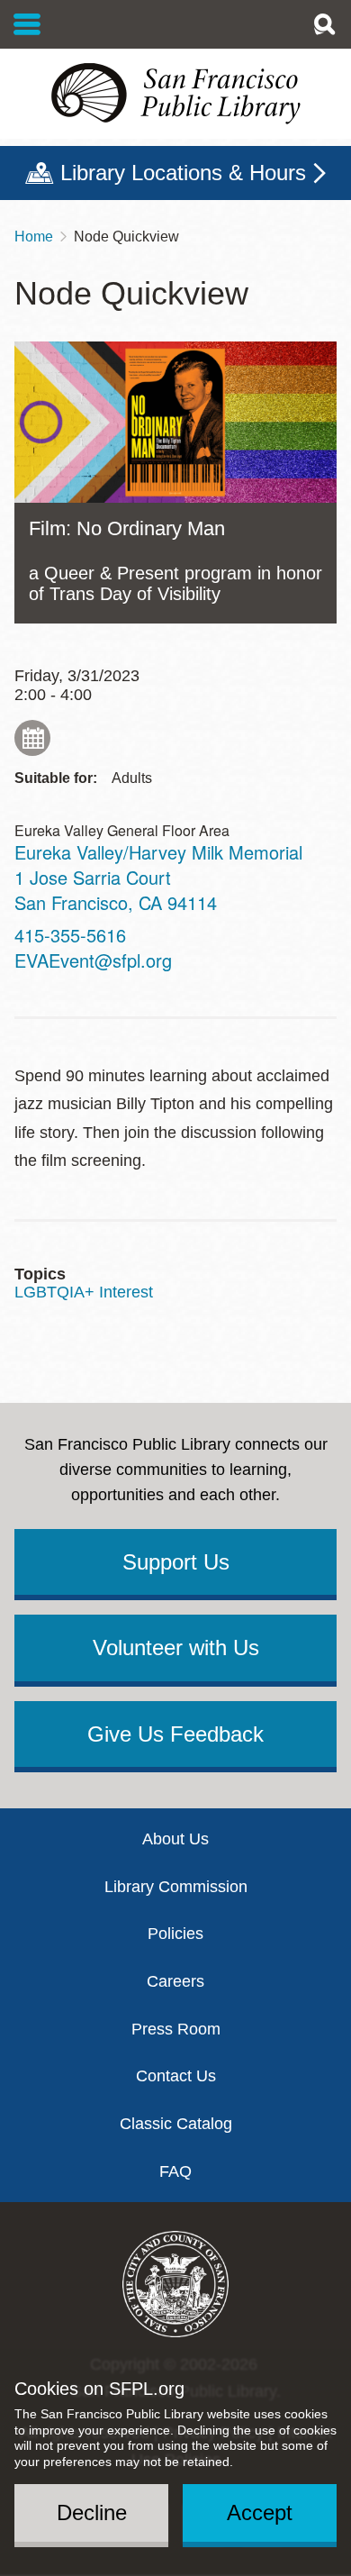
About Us (175, 1839)
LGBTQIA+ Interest (84, 1292)
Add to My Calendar (32, 738)
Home (34, 237)
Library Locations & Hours (183, 173)
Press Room (176, 2029)
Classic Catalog (176, 2124)
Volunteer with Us (176, 1648)
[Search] (324, 24)
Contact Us (176, 2076)
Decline (92, 2512)
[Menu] (27, 24)
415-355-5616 (70, 935)
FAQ (175, 2171)
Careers (175, 1981)
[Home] (175, 94)
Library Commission (176, 1887)
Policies (175, 1934)
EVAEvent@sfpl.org (93, 960)
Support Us (176, 1562)
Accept (260, 2512)
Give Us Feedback (175, 1734)
